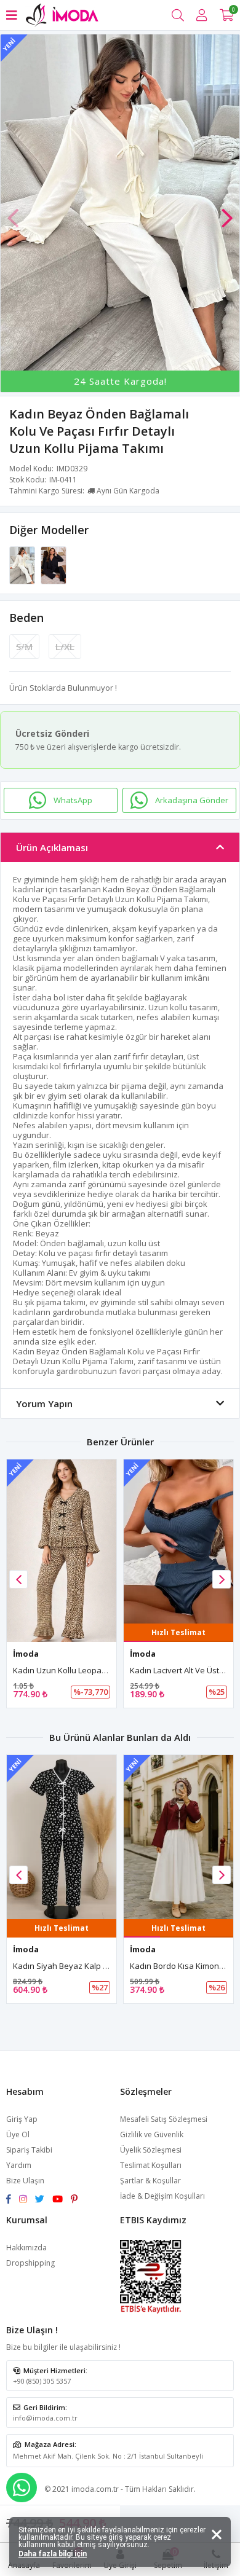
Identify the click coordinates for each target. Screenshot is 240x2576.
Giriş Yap (22, 2119)
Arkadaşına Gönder (192, 800)
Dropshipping (30, 2263)
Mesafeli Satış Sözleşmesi (164, 2119)
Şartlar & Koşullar (150, 2181)
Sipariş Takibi (29, 2150)
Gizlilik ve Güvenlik (152, 2134)
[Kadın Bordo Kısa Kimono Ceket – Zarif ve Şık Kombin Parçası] (62, 1837)
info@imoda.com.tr (45, 2418)
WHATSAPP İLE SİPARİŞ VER (22, 2488)
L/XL (65, 646)
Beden (26, 618)
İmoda (26, 1654)
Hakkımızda (26, 2248)
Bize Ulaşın (25, 2181)
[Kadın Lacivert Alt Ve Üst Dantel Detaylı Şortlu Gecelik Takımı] (62, 1541)
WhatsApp (73, 800)
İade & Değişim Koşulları (162, 2196)
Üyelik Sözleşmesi (151, 2150)
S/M (24, 646)
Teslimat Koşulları (151, 2165)
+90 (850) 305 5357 (42, 2381)
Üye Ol (18, 2134)
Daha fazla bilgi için (53, 2554)
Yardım (19, 2165)
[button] (227, 212)
